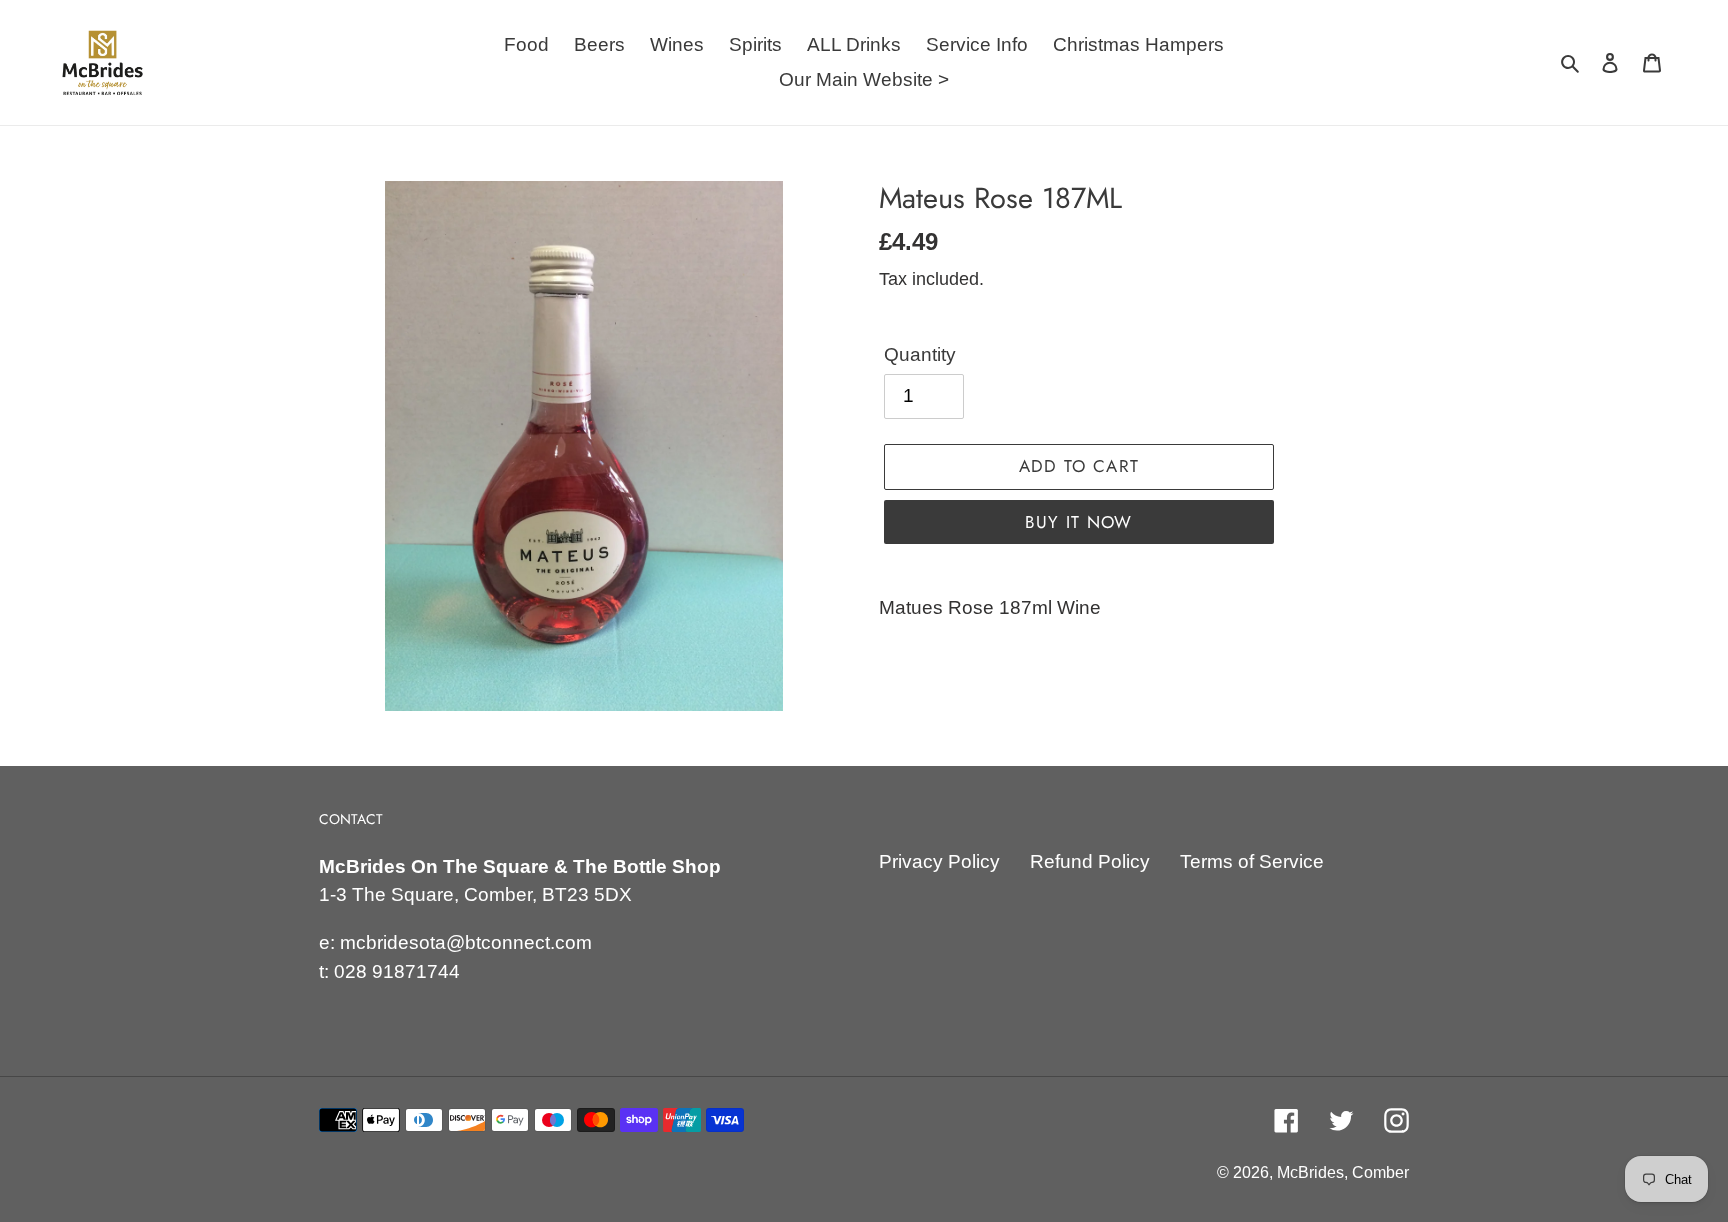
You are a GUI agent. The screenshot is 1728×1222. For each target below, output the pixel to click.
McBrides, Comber (1343, 1172)
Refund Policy (1090, 861)
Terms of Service (1252, 861)
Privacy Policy (939, 861)
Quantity (920, 354)
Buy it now (1079, 522)
